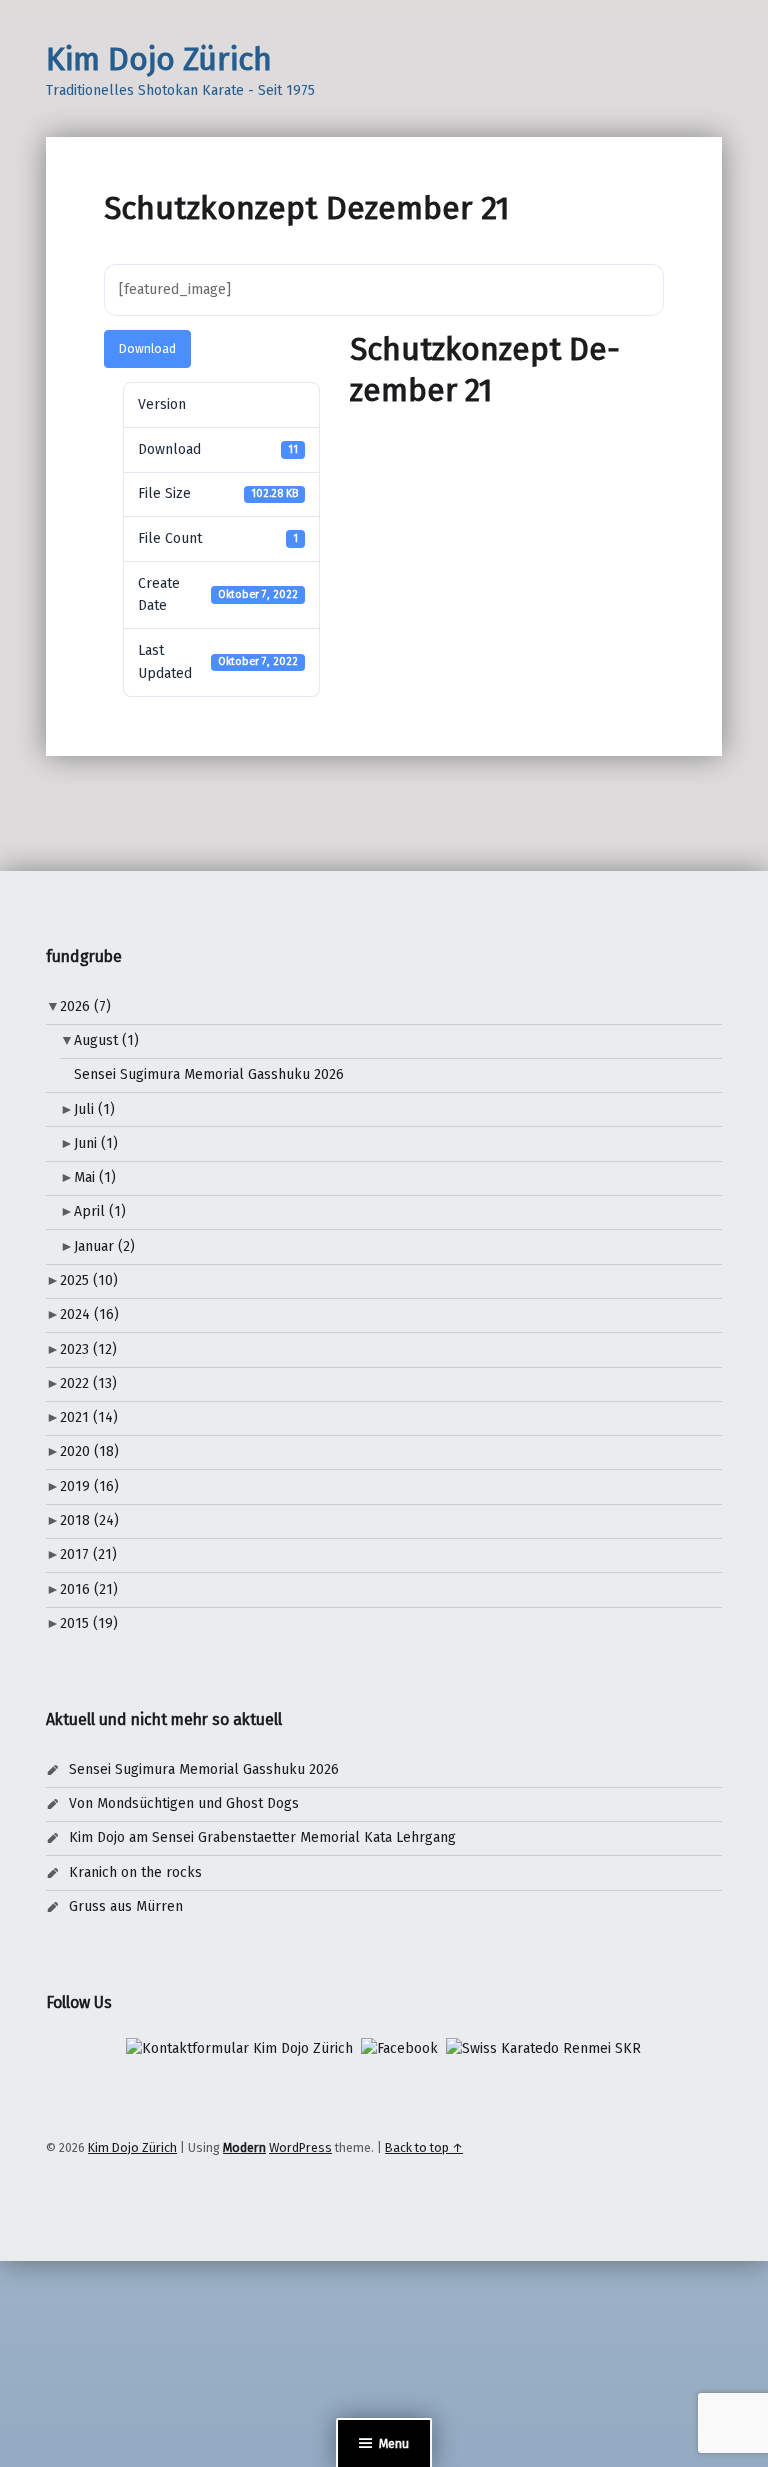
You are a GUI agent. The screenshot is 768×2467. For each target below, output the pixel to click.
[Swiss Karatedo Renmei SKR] (543, 2048)
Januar (104, 1246)
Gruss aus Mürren (126, 1906)
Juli (94, 1109)
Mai (95, 1177)
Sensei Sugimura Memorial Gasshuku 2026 (209, 1074)
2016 (89, 1589)
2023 (88, 1349)
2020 (89, 1451)
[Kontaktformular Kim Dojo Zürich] (239, 2048)
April (100, 1211)
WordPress (300, 2147)
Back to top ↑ (424, 2147)
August (106, 1040)
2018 (89, 1520)
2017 (88, 1554)
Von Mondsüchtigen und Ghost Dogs (184, 1803)
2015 (89, 1623)
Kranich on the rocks (135, 1872)
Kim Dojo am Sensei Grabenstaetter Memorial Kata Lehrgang (262, 1837)
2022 (88, 1383)
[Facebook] (399, 2048)
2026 (85, 1006)
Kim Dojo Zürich (159, 59)
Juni (96, 1143)
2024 (89, 1314)
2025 (89, 1280)
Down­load (147, 349)
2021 (89, 1417)
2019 (89, 1486)
